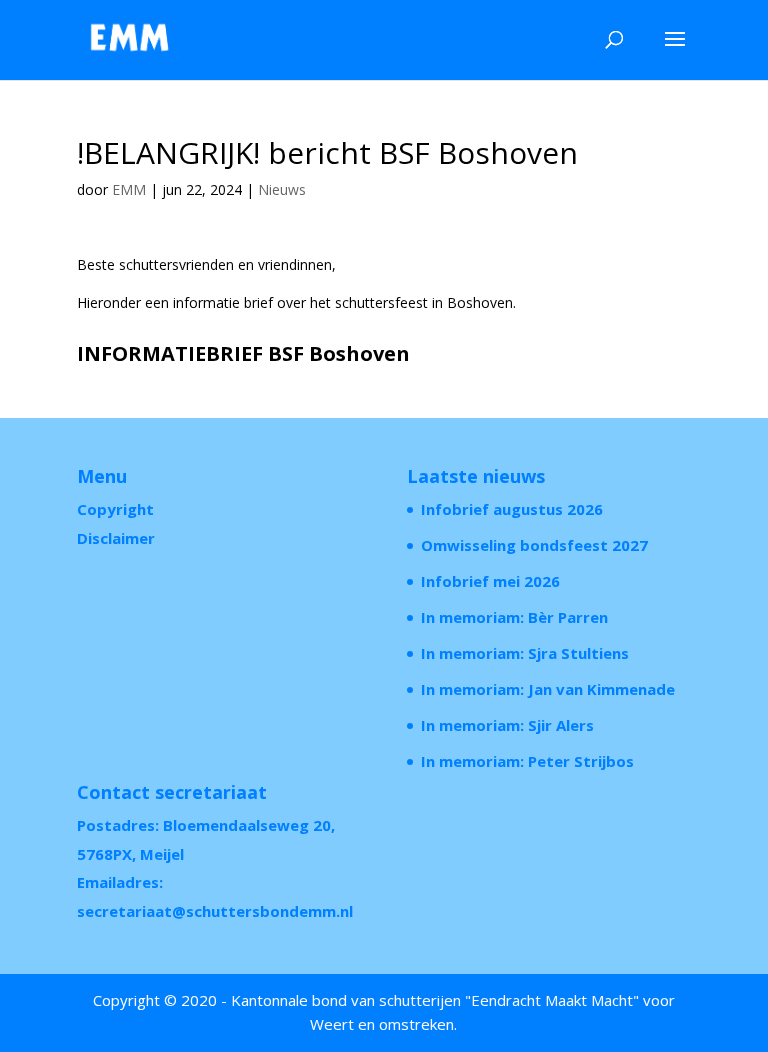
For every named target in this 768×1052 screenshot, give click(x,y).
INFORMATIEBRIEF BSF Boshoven (243, 353)
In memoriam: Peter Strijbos (527, 761)
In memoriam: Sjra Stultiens (525, 653)
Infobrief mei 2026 (490, 581)
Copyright (115, 509)
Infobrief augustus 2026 (512, 509)
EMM (129, 189)
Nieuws (282, 189)
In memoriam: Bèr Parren (514, 617)
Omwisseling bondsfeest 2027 (534, 545)
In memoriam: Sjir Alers (507, 725)
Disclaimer (116, 538)
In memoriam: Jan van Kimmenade (548, 689)
